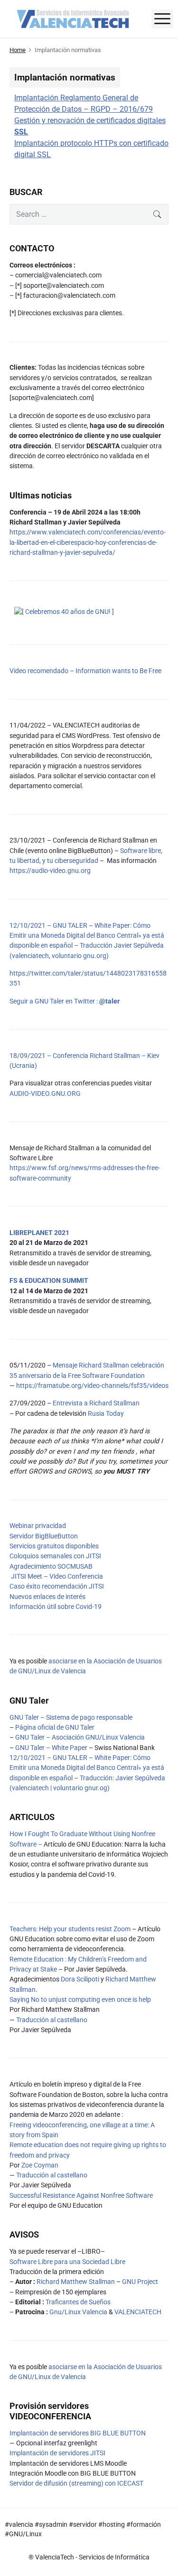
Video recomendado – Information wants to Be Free (85, 671)
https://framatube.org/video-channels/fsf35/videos (92, 1386)
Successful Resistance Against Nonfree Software (81, 2195)
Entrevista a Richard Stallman (96, 1403)
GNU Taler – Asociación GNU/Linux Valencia (80, 1737)
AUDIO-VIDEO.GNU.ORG (45, 1093)
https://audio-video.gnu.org (50, 871)
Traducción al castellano (52, 2020)
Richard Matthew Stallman (76, 2282)
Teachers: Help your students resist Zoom (70, 1929)
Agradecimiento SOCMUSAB (51, 1566)
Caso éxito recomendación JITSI (57, 1586)
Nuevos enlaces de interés (47, 1597)
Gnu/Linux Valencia (78, 2312)
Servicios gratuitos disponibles (54, 1546)
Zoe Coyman (40, 2165)
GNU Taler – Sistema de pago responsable (71, 1717)
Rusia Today (106, 1413)
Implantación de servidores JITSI (57, 2453)
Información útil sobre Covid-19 (56, 1607)
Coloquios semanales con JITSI (55, 1556)
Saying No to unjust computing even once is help (80, 1999)
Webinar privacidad (38, 1526)
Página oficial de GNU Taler (55, 1727)
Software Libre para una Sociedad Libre (67, 2262)
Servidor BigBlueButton (44, 1536)
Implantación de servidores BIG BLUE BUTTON (78, 2433)
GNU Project (140, 2282)
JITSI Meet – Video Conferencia (56, 1576)
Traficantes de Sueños (78, 2302)
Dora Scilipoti (80, 1979)
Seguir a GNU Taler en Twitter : (65, 1001)
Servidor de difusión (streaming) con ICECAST (76, 2483)
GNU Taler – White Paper (51, 1748)
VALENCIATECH (138, 2312)
